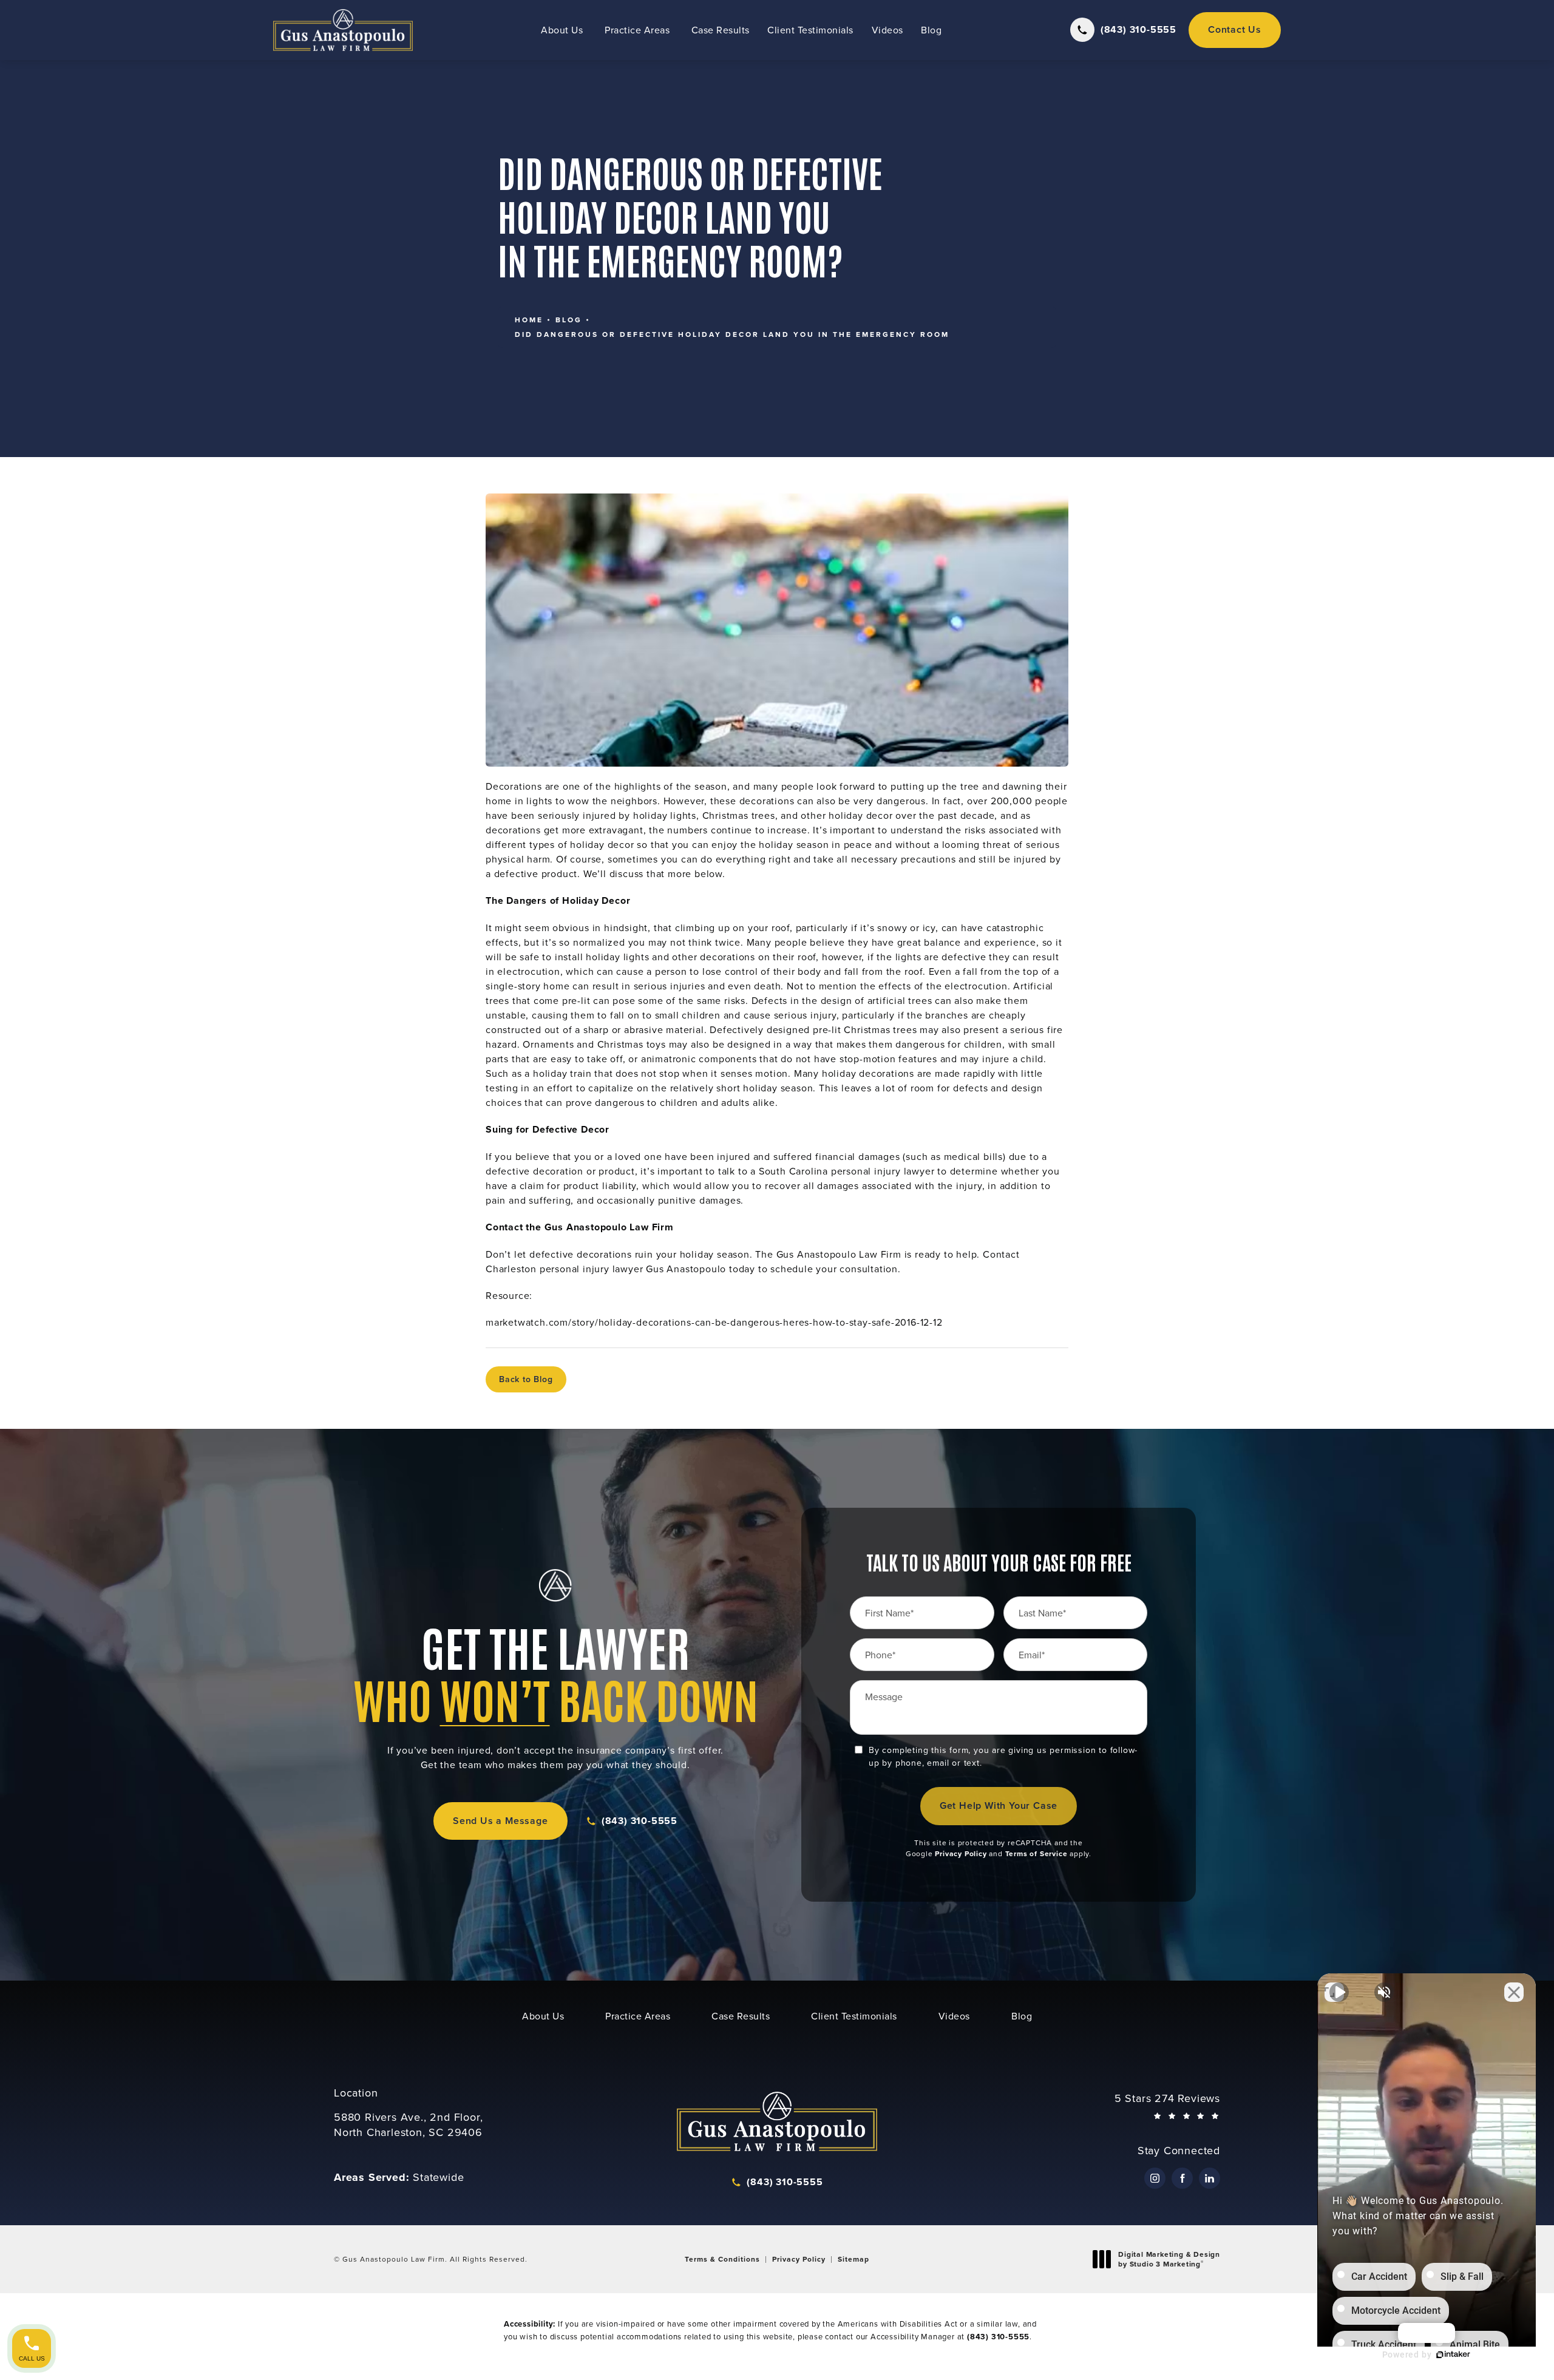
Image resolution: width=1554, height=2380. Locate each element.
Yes (796, 1221)
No (756, 1221)
